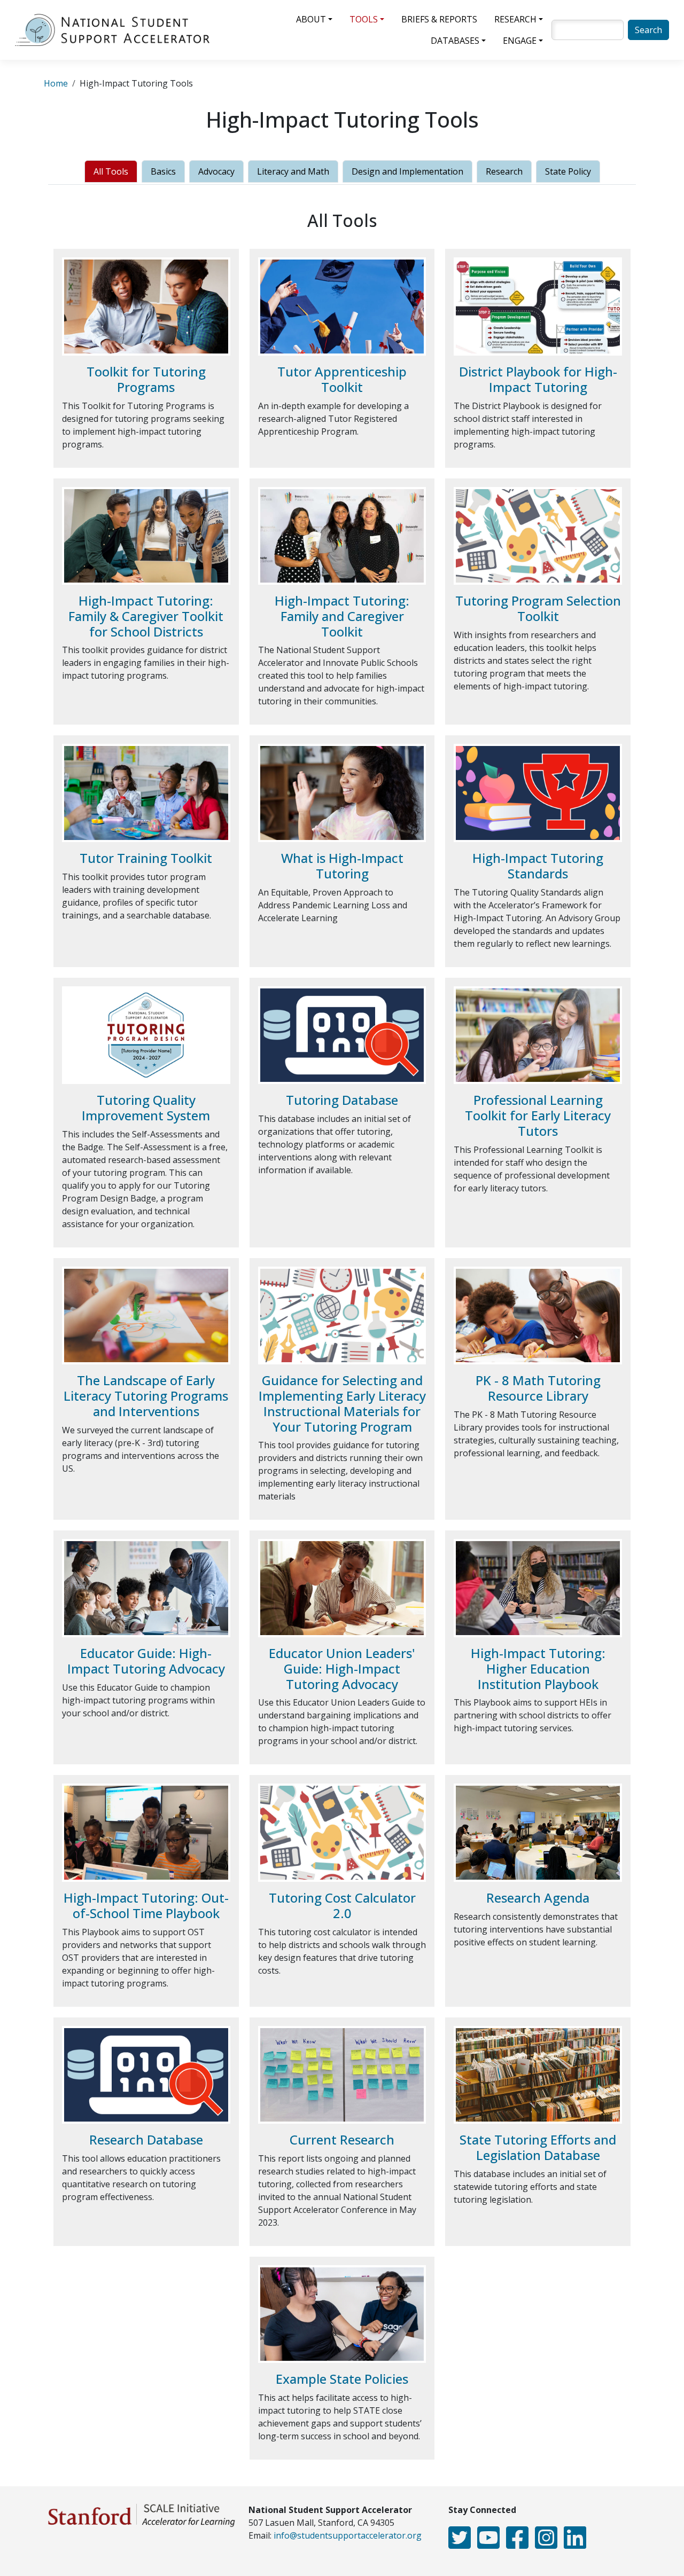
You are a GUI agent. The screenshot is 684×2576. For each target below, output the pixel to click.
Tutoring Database (342, 1100)
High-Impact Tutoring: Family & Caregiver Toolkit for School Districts (146, 616)
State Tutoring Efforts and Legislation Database (538, 2147)
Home (56, 83)
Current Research (342, 2139)
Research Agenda (538, 1898)
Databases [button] (455, 41)
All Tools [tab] (111, 171)
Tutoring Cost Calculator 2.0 (342, 1905)
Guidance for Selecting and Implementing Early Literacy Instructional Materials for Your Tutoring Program (342, 1403)
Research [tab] (504, 171)
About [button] (311, 19)
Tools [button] (364, 19)
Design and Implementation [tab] (407, 171)
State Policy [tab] (568, 171)
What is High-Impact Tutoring (342, 866)
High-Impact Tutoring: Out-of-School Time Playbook (146, 1905)
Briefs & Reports (439, 19)
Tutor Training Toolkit (146, 858)
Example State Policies (342, 2379)
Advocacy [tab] (216, 171)
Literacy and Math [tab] (293, 171)
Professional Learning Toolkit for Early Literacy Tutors (538, 1115)
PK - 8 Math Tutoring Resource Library (538, 1388)
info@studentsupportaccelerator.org (348, 2535)
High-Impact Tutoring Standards (538, 866)
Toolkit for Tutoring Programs (146, 379)
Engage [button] (520, 41)
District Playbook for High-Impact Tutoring (538, 379)
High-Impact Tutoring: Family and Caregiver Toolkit (342, 616)
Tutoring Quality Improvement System (146, 1108)
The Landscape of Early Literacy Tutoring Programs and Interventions (146, 1396)
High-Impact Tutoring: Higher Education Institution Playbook (538, 1668)
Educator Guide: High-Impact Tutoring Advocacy (146, 1661)
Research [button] (515, 19)
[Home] (116, 30)
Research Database (146, 2139)
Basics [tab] (163, 171)
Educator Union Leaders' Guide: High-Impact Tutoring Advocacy (342, 1668)
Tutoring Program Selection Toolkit (538, 608)
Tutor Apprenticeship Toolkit (342, 379)
